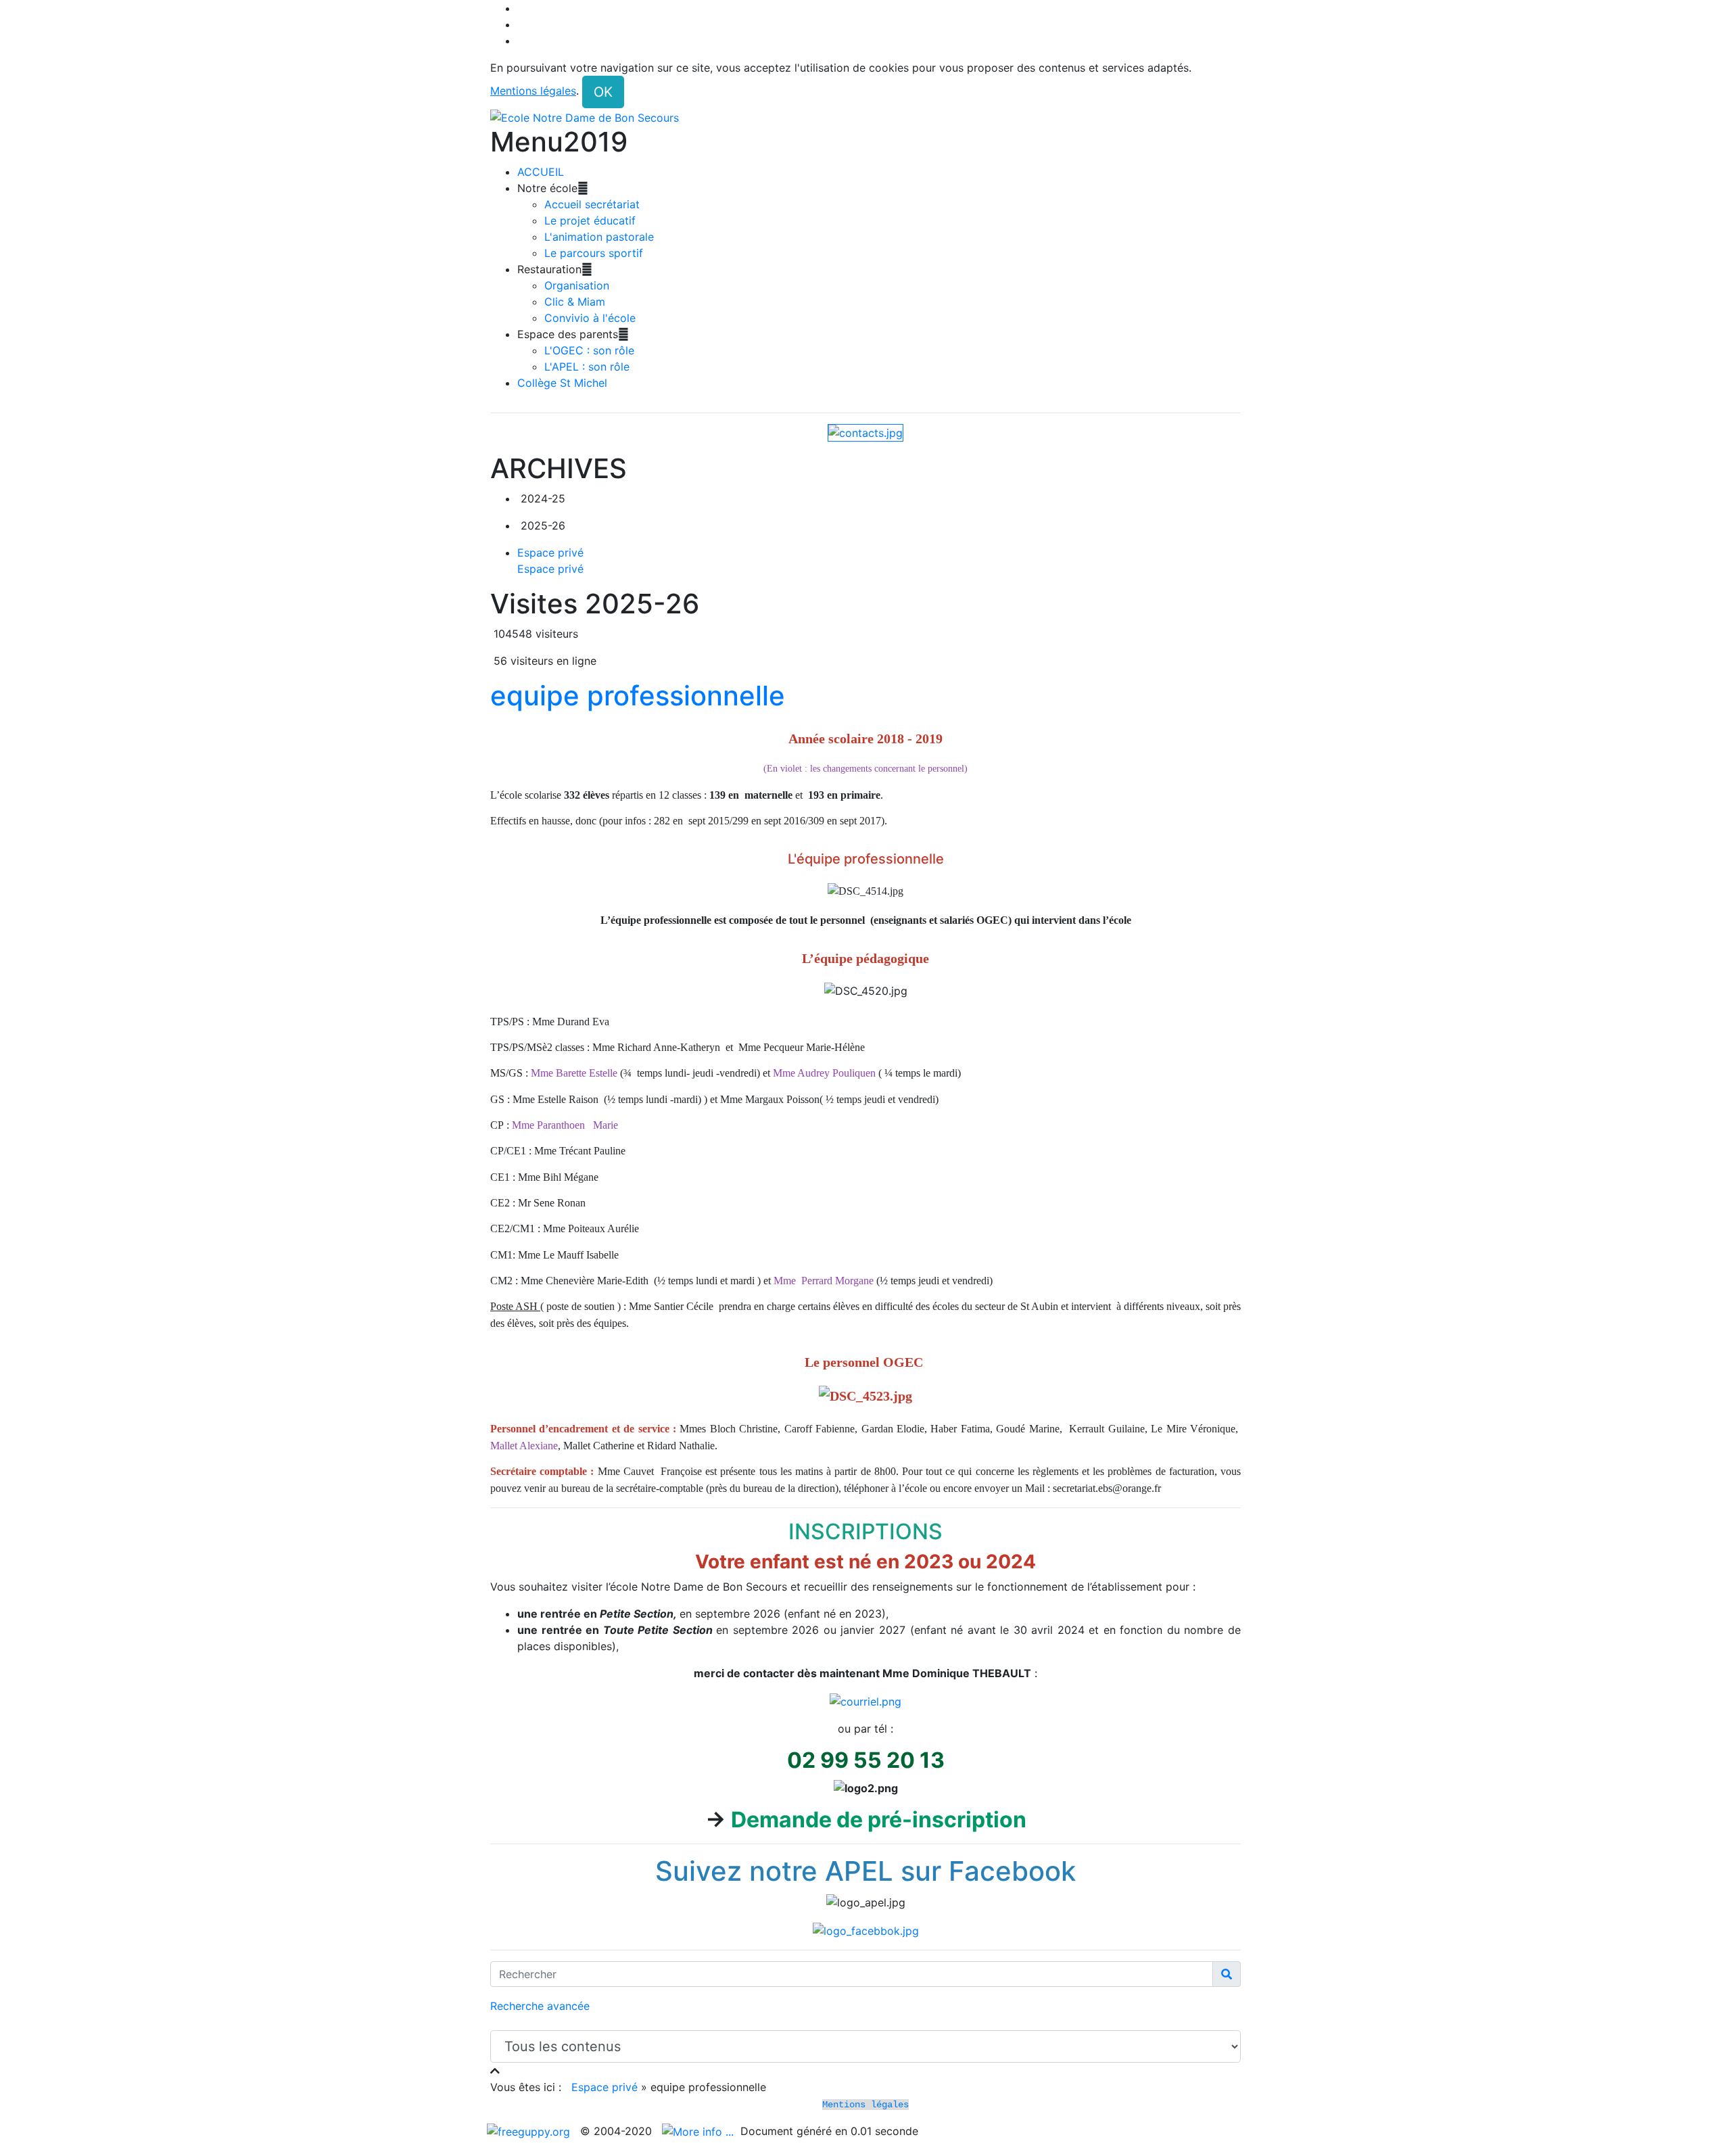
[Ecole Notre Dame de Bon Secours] (865, 117)
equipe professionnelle (638, 696)
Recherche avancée (540, 2006)
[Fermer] (495, 2071)
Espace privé (604, 2087)
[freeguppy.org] (530, 2131)
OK (603, 92)
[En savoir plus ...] (699, 2131)
